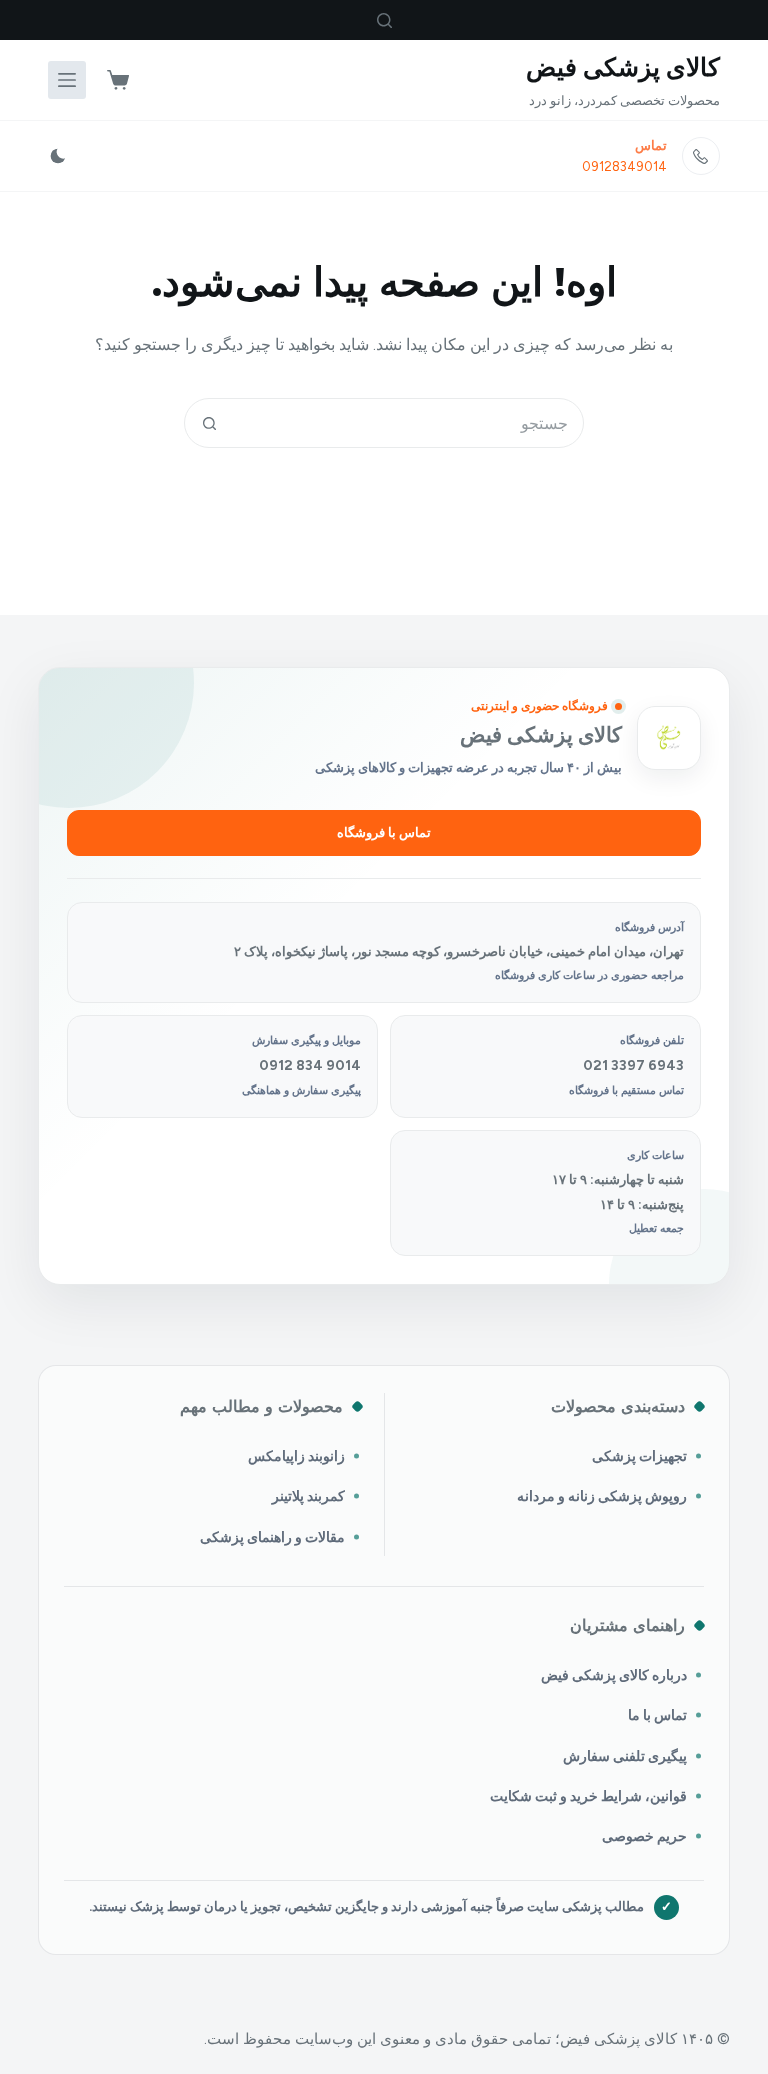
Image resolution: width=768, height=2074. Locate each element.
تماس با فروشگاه (384, 832)
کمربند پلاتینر (308, 1496)
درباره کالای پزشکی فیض (614, 1675)
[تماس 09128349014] (701, 156)
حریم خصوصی (644, 1836)
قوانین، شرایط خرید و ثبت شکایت (588, 1796)
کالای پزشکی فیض (623, 67)
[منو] (67, 80)
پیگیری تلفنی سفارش (625, 1756)
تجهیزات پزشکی (639, 1456)
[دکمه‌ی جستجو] (209, 423)
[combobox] (408, 423)
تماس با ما (657, 1715)
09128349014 (624, 166)
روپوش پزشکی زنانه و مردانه (602, 1496)
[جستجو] (384, 20)
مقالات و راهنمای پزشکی (272, 1537)
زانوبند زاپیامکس (296, 1456)
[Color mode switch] (58, 156)
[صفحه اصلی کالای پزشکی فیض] (669, 738)
